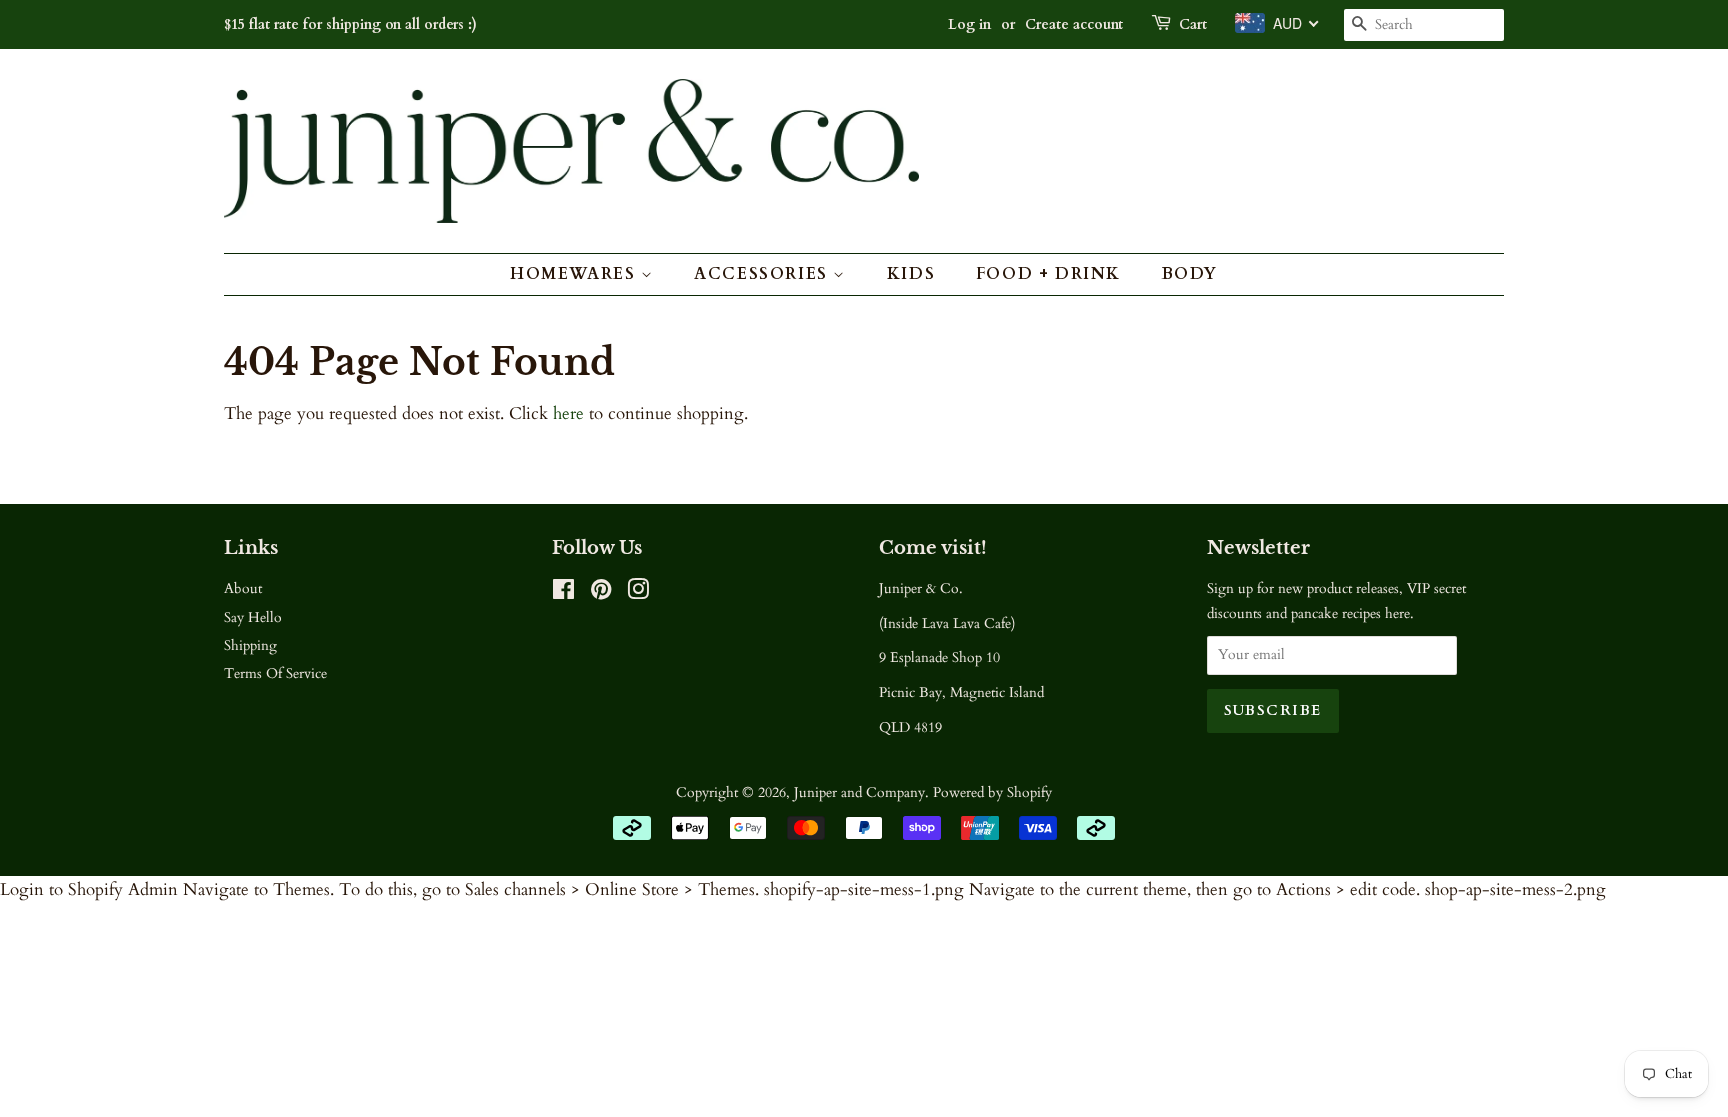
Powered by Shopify (992, 792)
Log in (969, 24)
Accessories (763, 274)
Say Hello (253, 617)
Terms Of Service (275, 673)
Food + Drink (1048, 274)
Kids (911, 274)
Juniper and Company (859, 792)
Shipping (250, 645)
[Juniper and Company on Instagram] (638, 593)
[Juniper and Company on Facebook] (563, 593)
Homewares (575, 274)
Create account (1074, 24)
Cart (1193, 24)
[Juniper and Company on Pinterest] (601, 593)
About (243, 588)
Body (1190, 274)
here (568, 413)
